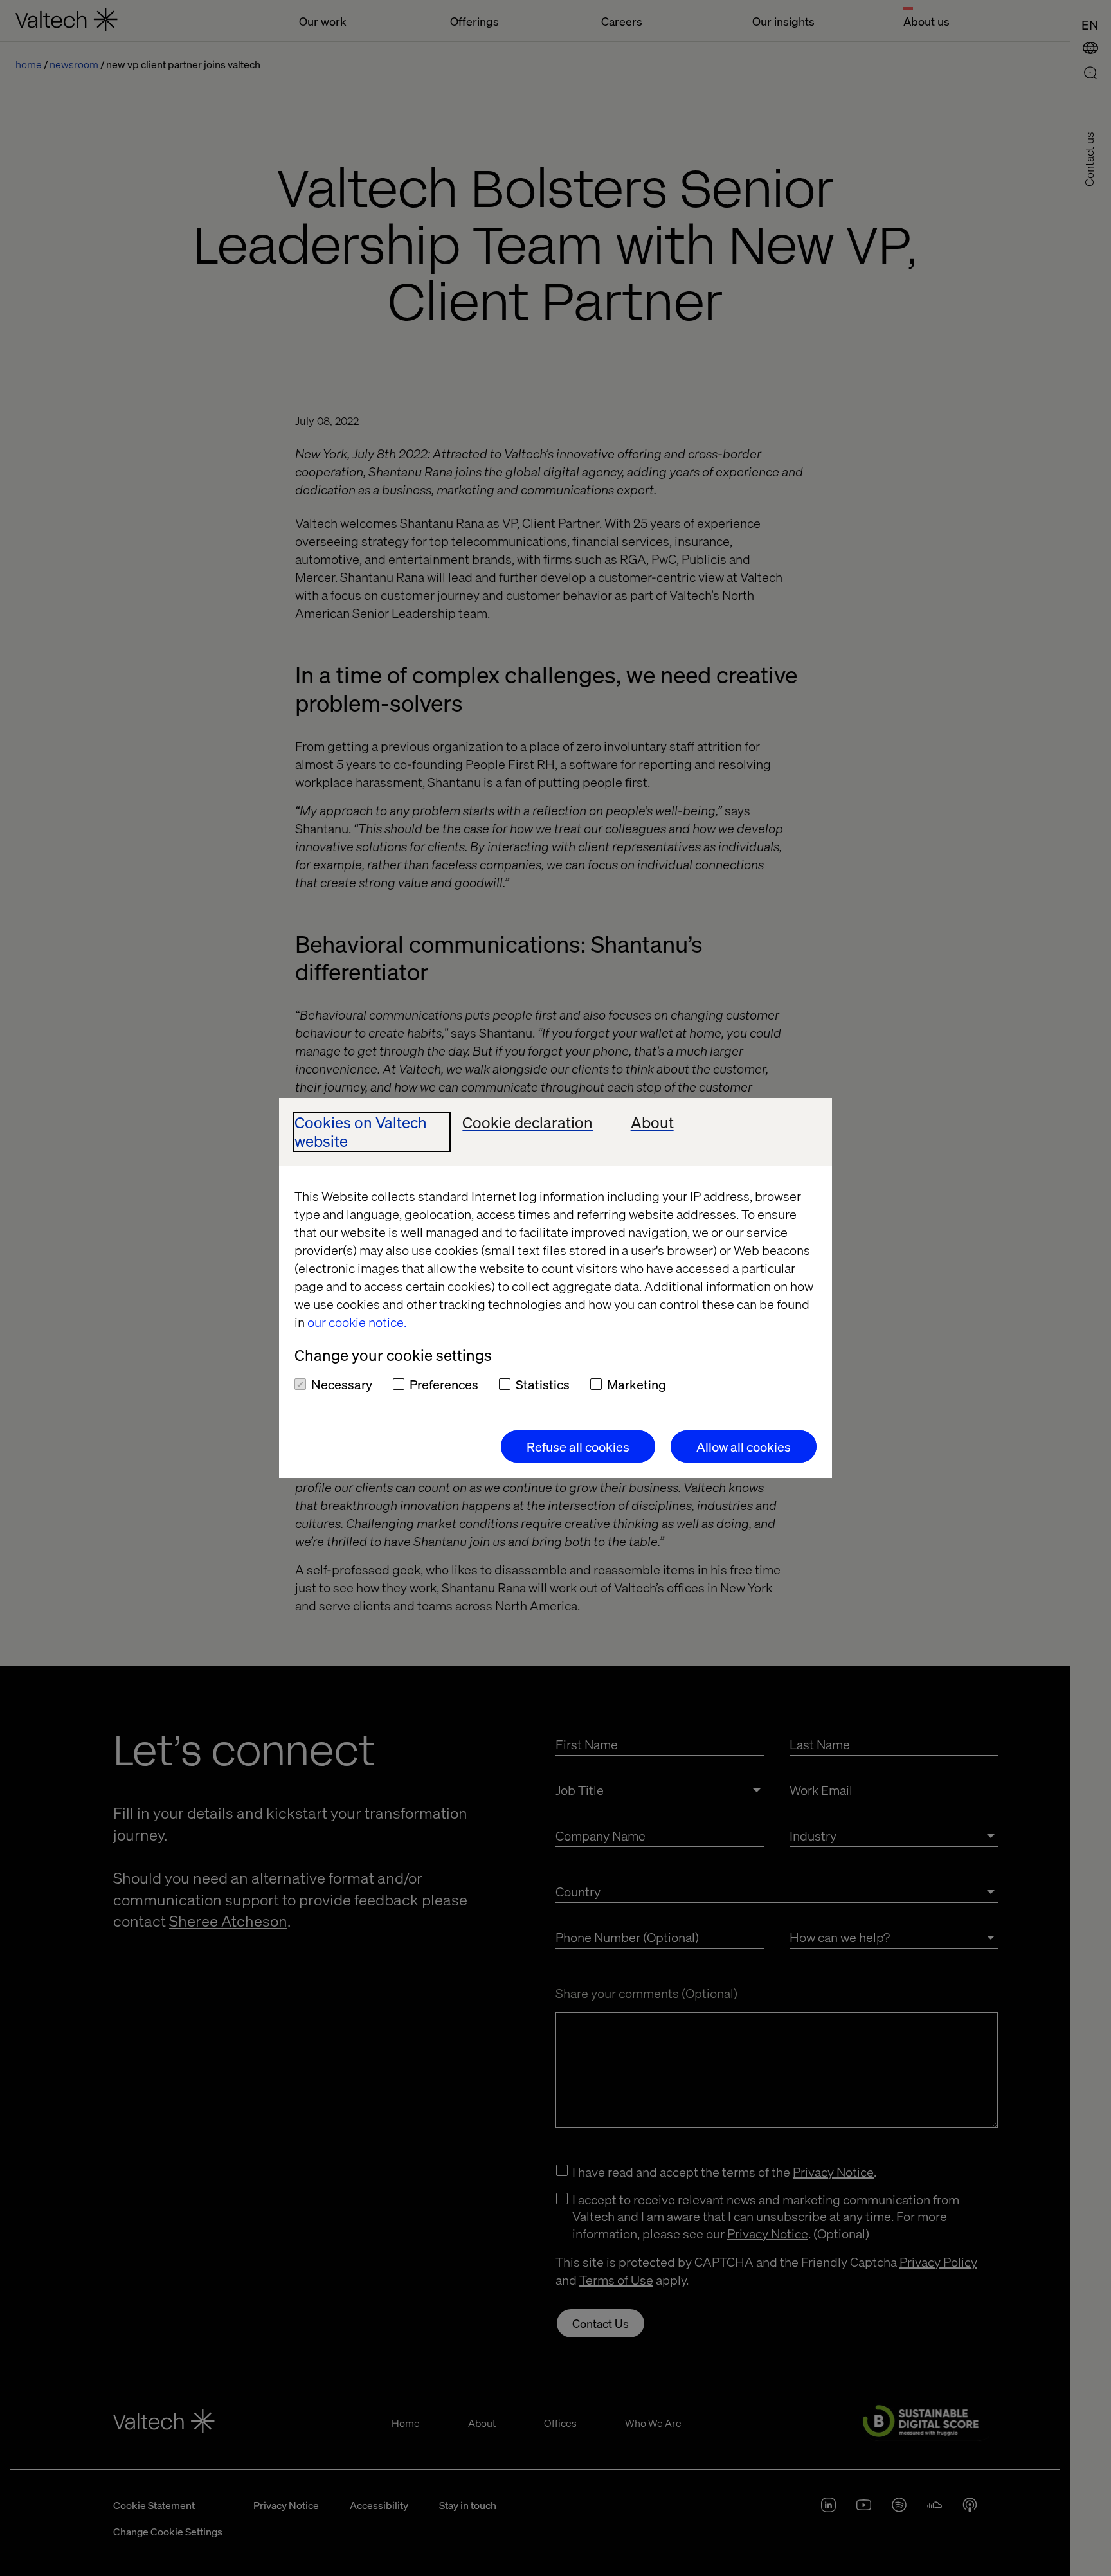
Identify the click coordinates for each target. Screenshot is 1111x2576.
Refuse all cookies (578, 1446)
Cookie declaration (528, 1123)
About (652, 1123)
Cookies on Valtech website (361, 1132)
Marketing (637, 1384)
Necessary (342, 1384)
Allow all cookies (744, 1446)
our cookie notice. (357, 1322)
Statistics (543, 1384)
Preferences (444, 1384)
